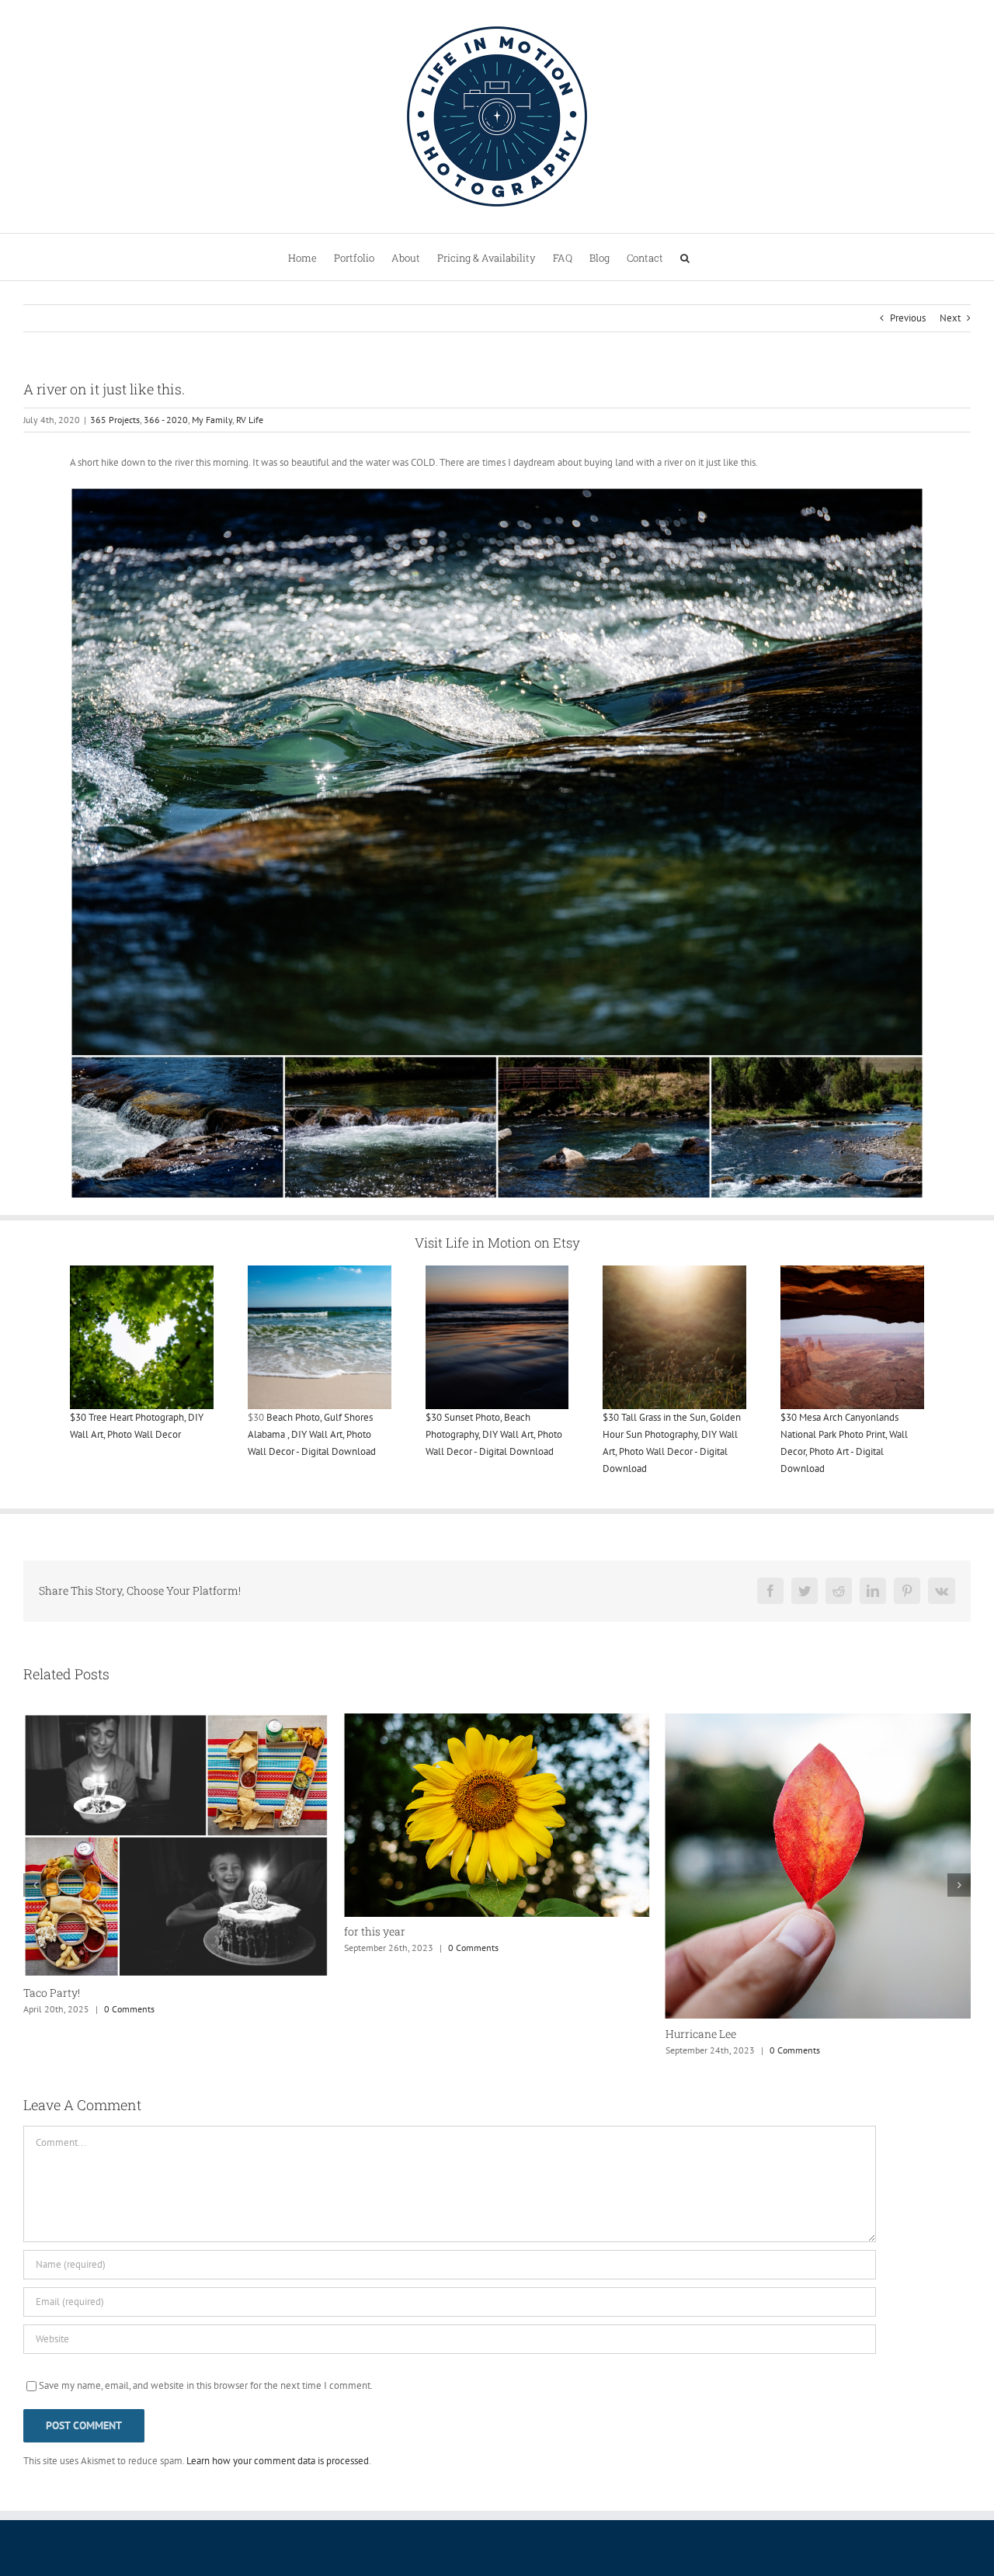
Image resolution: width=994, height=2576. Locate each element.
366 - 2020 (166, 420)
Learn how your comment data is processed (278, 2461)
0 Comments (153, 1948)
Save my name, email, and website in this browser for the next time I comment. (206, 2385)
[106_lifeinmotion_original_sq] (852, 1271)
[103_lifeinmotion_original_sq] (674, 1271)
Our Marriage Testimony (727, 1933)
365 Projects (115, 420)
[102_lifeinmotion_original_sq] (497, 1271)
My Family (212, 420)
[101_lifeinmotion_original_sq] (142, 1271)
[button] (685, 257)
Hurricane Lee (379, 2034)
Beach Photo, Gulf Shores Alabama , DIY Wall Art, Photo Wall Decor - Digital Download (312, 1434)
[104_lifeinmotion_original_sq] (320, 1271)
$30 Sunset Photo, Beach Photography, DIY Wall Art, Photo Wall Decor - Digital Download (494, 1434)
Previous (908, 318)
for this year (54, 1931)
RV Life (250, 420)
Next (950, 318)
